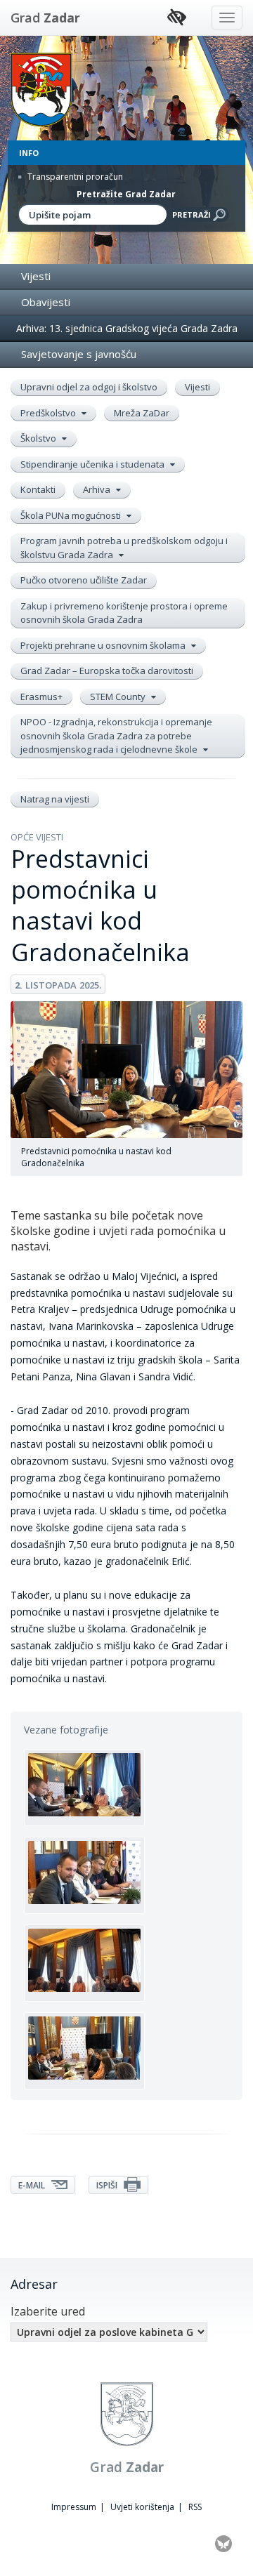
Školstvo (39, 438)
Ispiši (108, 2185)
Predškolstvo (49, 413)
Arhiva (98, 489)
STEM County (119, 696)
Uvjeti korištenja (142, 2507)
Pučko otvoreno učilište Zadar (84, 580)
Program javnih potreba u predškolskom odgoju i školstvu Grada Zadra (124, 548)
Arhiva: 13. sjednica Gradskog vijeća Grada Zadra (127, 328)
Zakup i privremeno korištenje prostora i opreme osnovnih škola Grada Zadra (124, 613)
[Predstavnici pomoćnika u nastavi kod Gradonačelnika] (84, 1788)
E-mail (33, 2185)
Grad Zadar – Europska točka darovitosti (107, 671)
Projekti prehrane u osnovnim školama (104, 645)
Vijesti (36, 276)
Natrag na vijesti (55, 799)
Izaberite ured (48, 2311)
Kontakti (38, 489)
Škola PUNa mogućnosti (72, 515)
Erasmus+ (41, 696)
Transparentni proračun (74, 177)
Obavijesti (46, 302)
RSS (195, 2507)
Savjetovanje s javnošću (79, 354)
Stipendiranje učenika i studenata (93, 464)
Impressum (74, 2507)
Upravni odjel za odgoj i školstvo (89, 387)
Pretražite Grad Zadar (126, 194)
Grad (45, 18)
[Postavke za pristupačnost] (177, 18)
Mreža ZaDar (142, 413)
